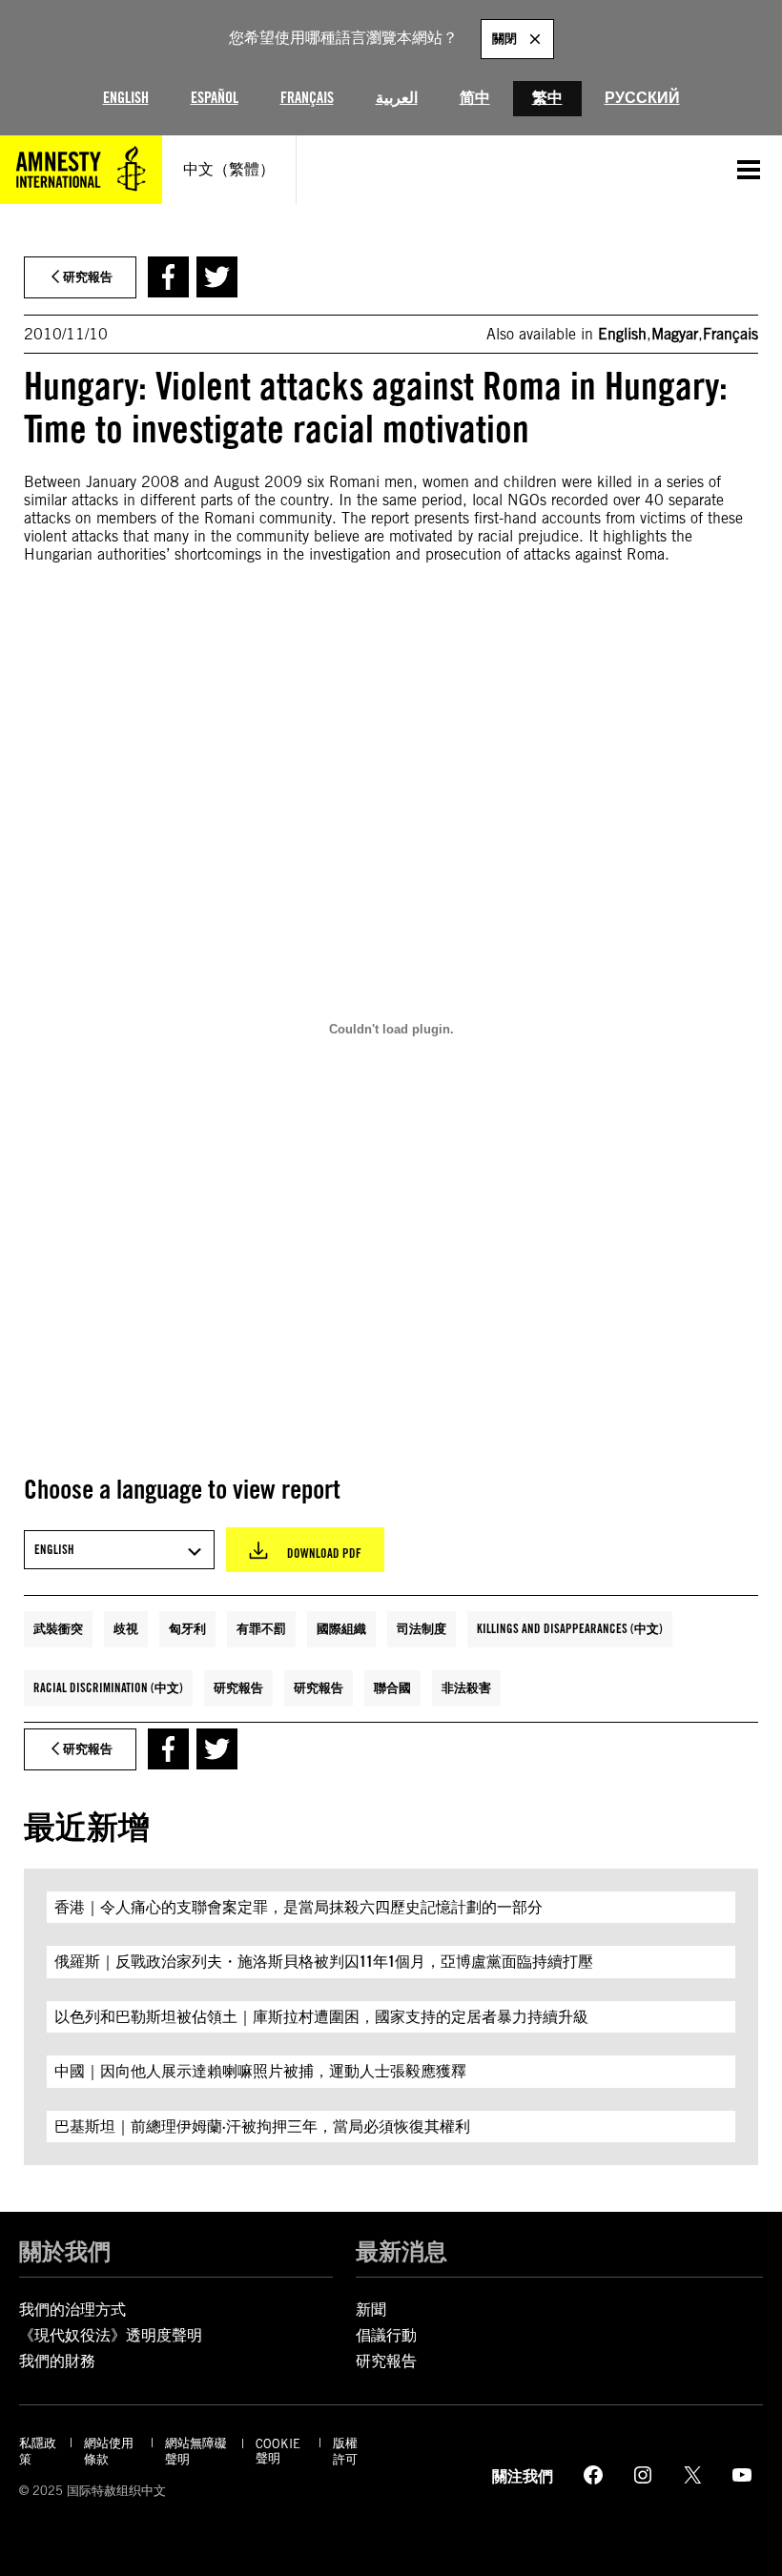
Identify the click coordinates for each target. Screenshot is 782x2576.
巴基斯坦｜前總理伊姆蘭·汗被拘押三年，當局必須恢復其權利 (262, 2126)
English (126, 98)
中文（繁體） (229, 169)
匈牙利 (187, 1628)
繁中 (547, 98)
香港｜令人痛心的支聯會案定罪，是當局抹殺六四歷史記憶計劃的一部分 (298, 1907)
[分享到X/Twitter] (217, 277)
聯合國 (392, 1687)
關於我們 (65, 2251)
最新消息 (401, 2251)
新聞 (371, 2310)
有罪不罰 (261, 1628)
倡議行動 (386, 2335)
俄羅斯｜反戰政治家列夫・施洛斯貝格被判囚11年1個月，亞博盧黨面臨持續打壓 (324, 1962)
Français (307, 98)
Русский (642, 98)
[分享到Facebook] (168, 277)
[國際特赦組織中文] (81, 170)
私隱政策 (38, 2451)
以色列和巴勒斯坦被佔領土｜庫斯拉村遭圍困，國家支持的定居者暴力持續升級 (321, 2017)
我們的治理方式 (72, 2310)
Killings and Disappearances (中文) (570, 1628)
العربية (397, 98)
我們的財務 (57, 2361)
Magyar (675, 334)
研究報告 (238, 1687)
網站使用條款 (109, 2451)
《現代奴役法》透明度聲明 (111, 2335)
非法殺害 (466, 1687)
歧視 (126, 1628)
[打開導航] (749, 170)
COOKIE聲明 (278, 2451)
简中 (475, 98)
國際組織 (341, 1628)
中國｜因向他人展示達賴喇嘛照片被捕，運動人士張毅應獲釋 (260, 2071)
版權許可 (345, 2451)
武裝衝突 (58, 1628)
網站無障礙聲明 (196, 2451)
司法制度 (422, 1628)
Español (215, 98)
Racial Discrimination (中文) (108, 1687)
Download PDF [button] (324, 1553)
